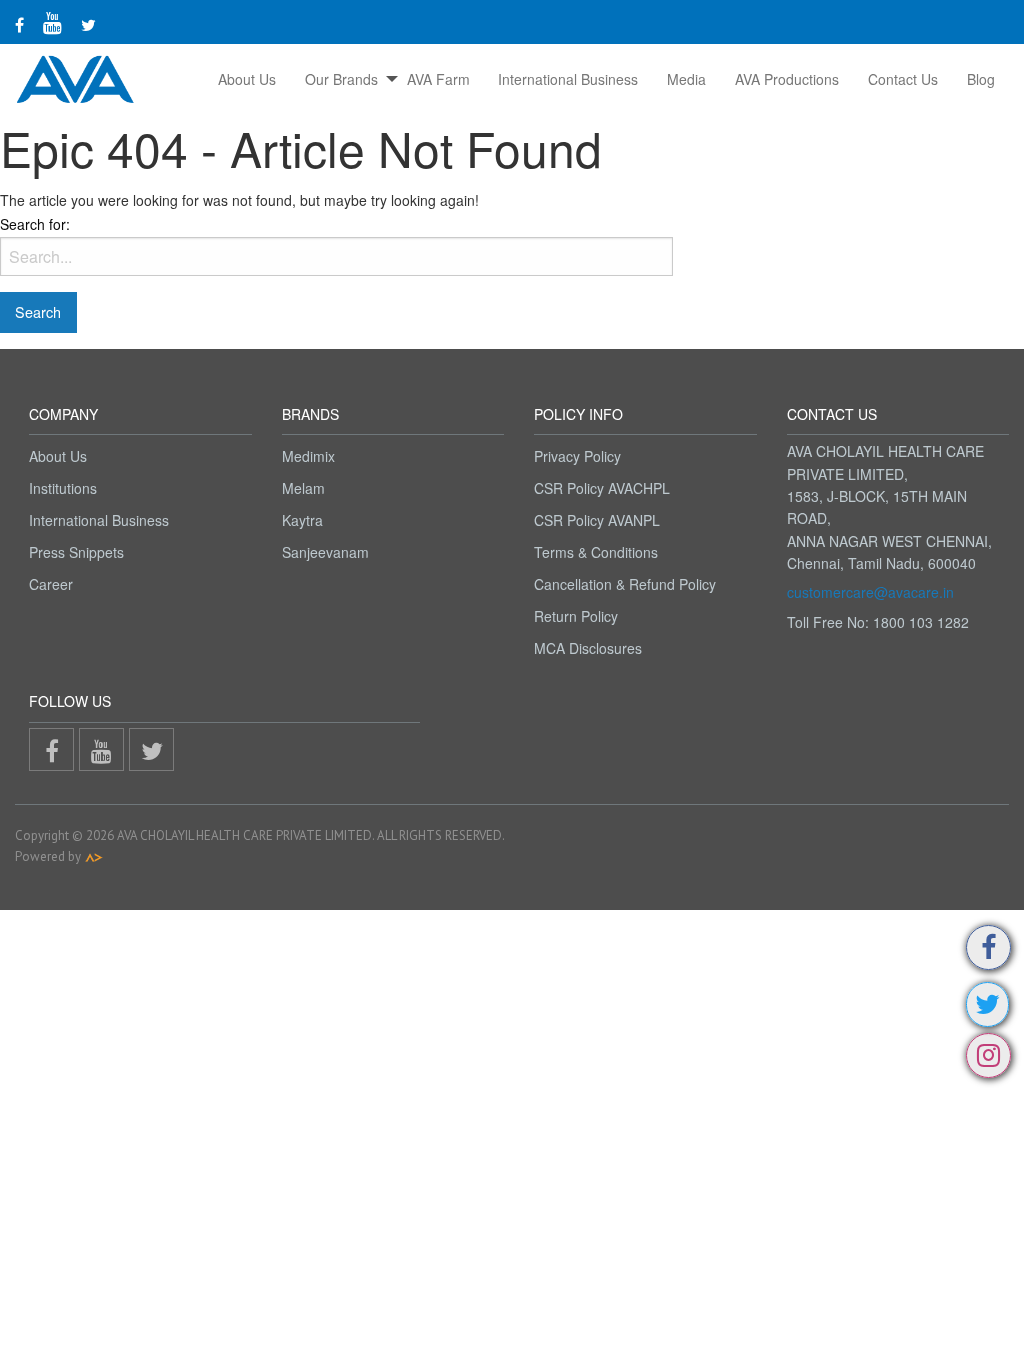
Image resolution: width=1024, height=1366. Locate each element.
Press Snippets (76, 552)
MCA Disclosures (588, 648)
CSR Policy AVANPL (597, 520)
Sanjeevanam (325, 552)
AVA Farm (438, 79)
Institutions (63, 488)
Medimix (308, 456)
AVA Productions (787, 79)
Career (51, 584)
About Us (247, 79)
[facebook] (19, 24)
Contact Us (903, 79)
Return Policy (576, 616)
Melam (303, 488)
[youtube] (52, 21)
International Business (568, 79)
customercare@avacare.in (870, 592)
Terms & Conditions (596, 552)
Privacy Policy (577, 456)
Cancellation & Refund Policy (625, 584)
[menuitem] (247, 79)
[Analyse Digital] (94, 856)
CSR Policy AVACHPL (602, 488)
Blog (981, 79)
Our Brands (341, 79)
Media (686, 79)
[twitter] (88, 24)
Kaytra (302, 520)
